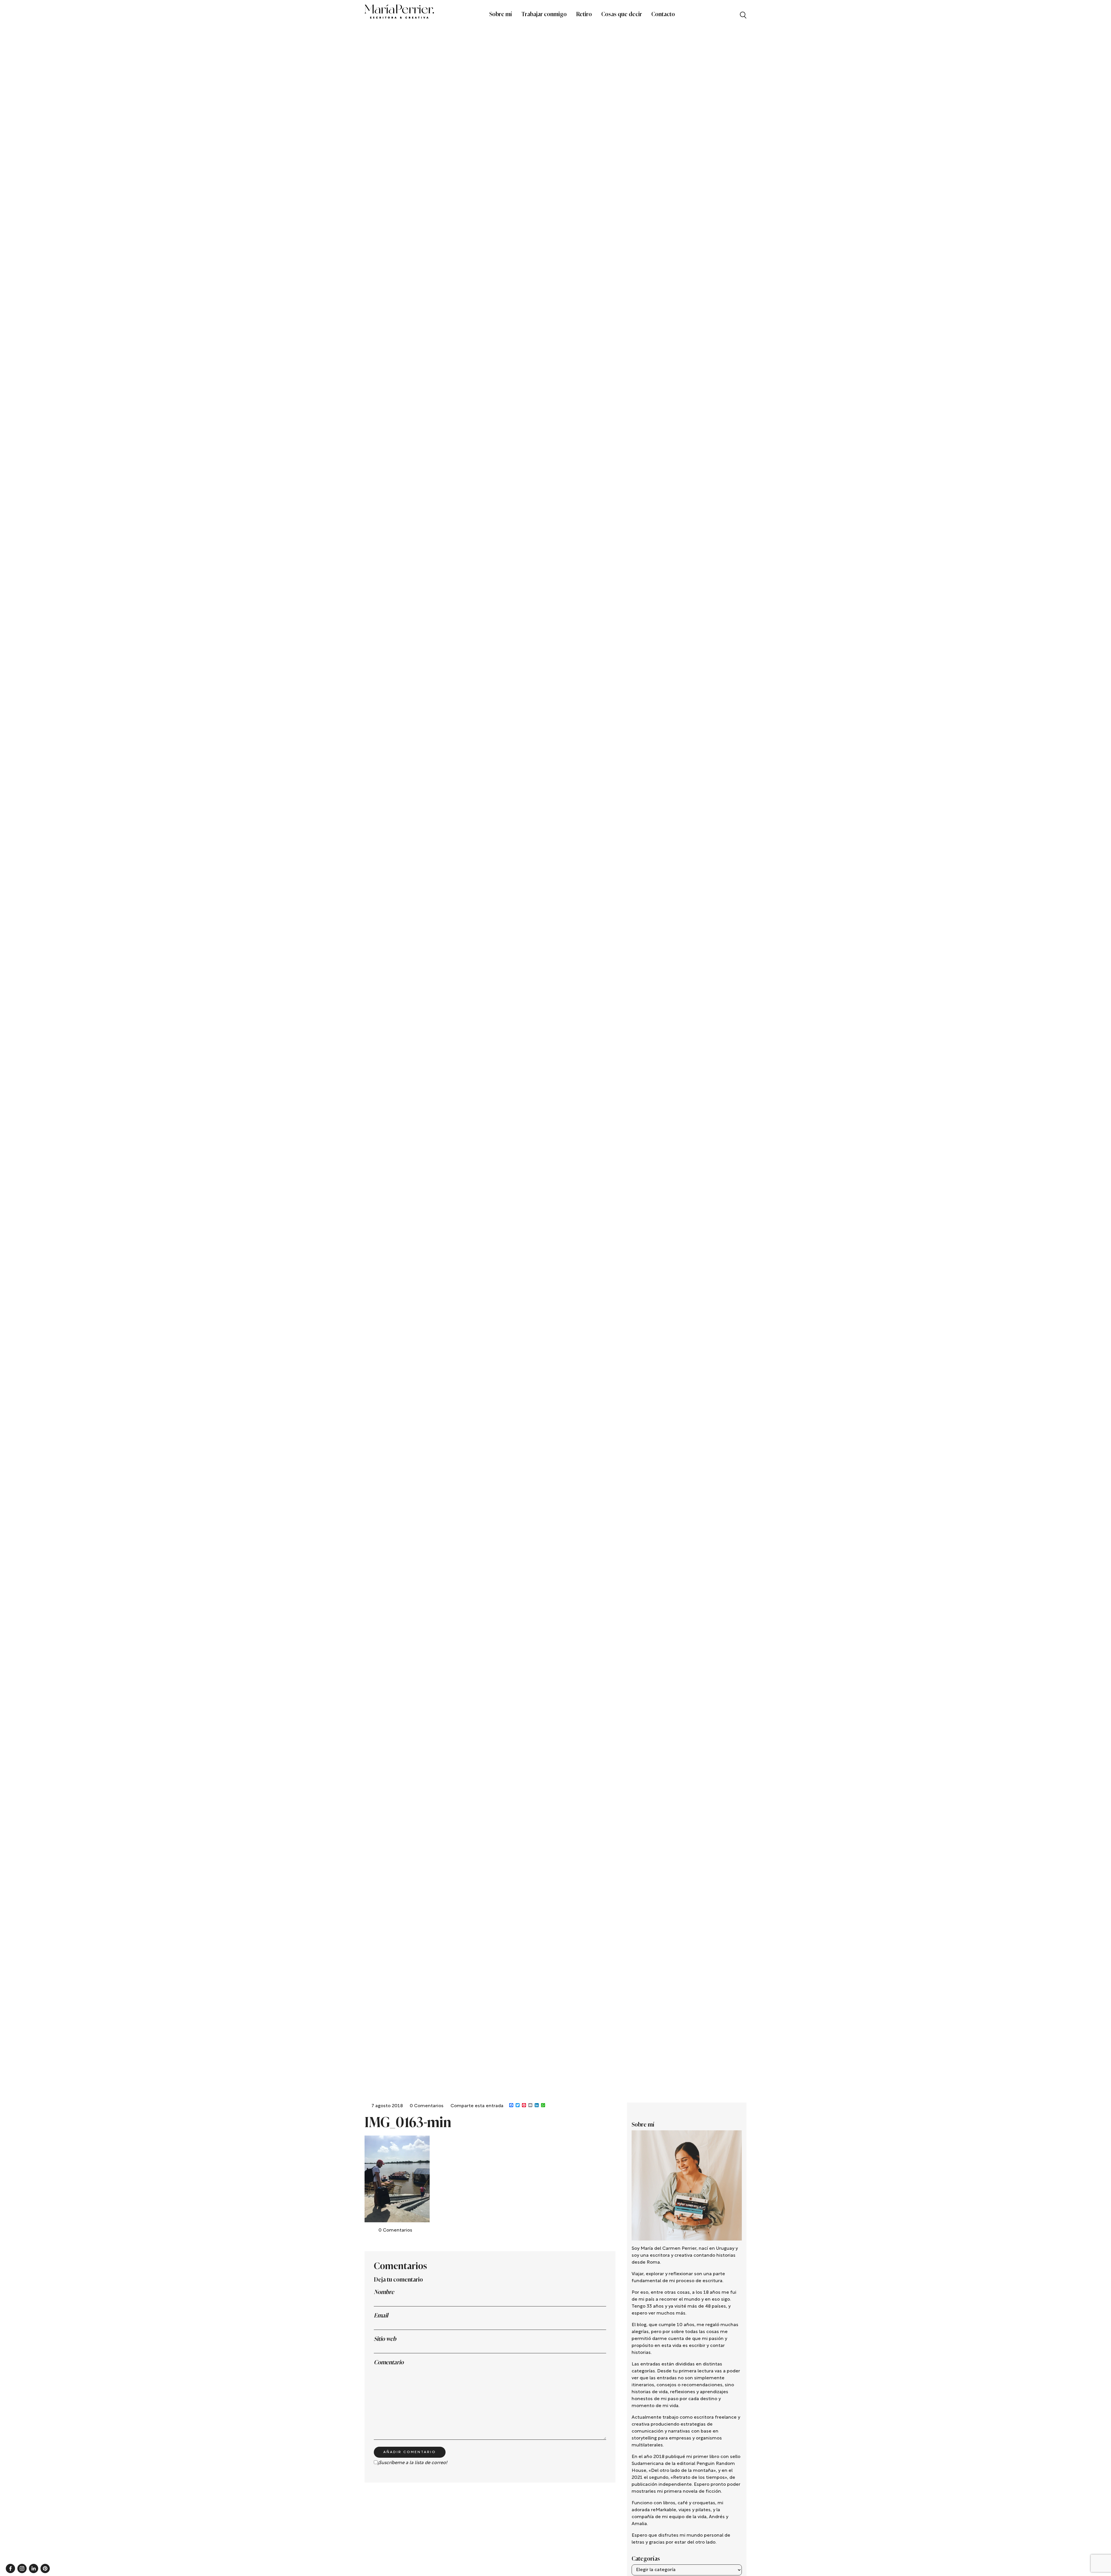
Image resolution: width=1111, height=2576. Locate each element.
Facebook (10, 2568)
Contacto (663, 14)
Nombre (384, 2292)
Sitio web (385, 2339)
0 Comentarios (427, 2106)
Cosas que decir (622, 14)
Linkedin (34, 2568)
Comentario (389, 2362)
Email (381, 2315)
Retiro (584, 14)
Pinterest (45, 2568)
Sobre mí (501, 14)
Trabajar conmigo (544, 14)
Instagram (22, 2568)
